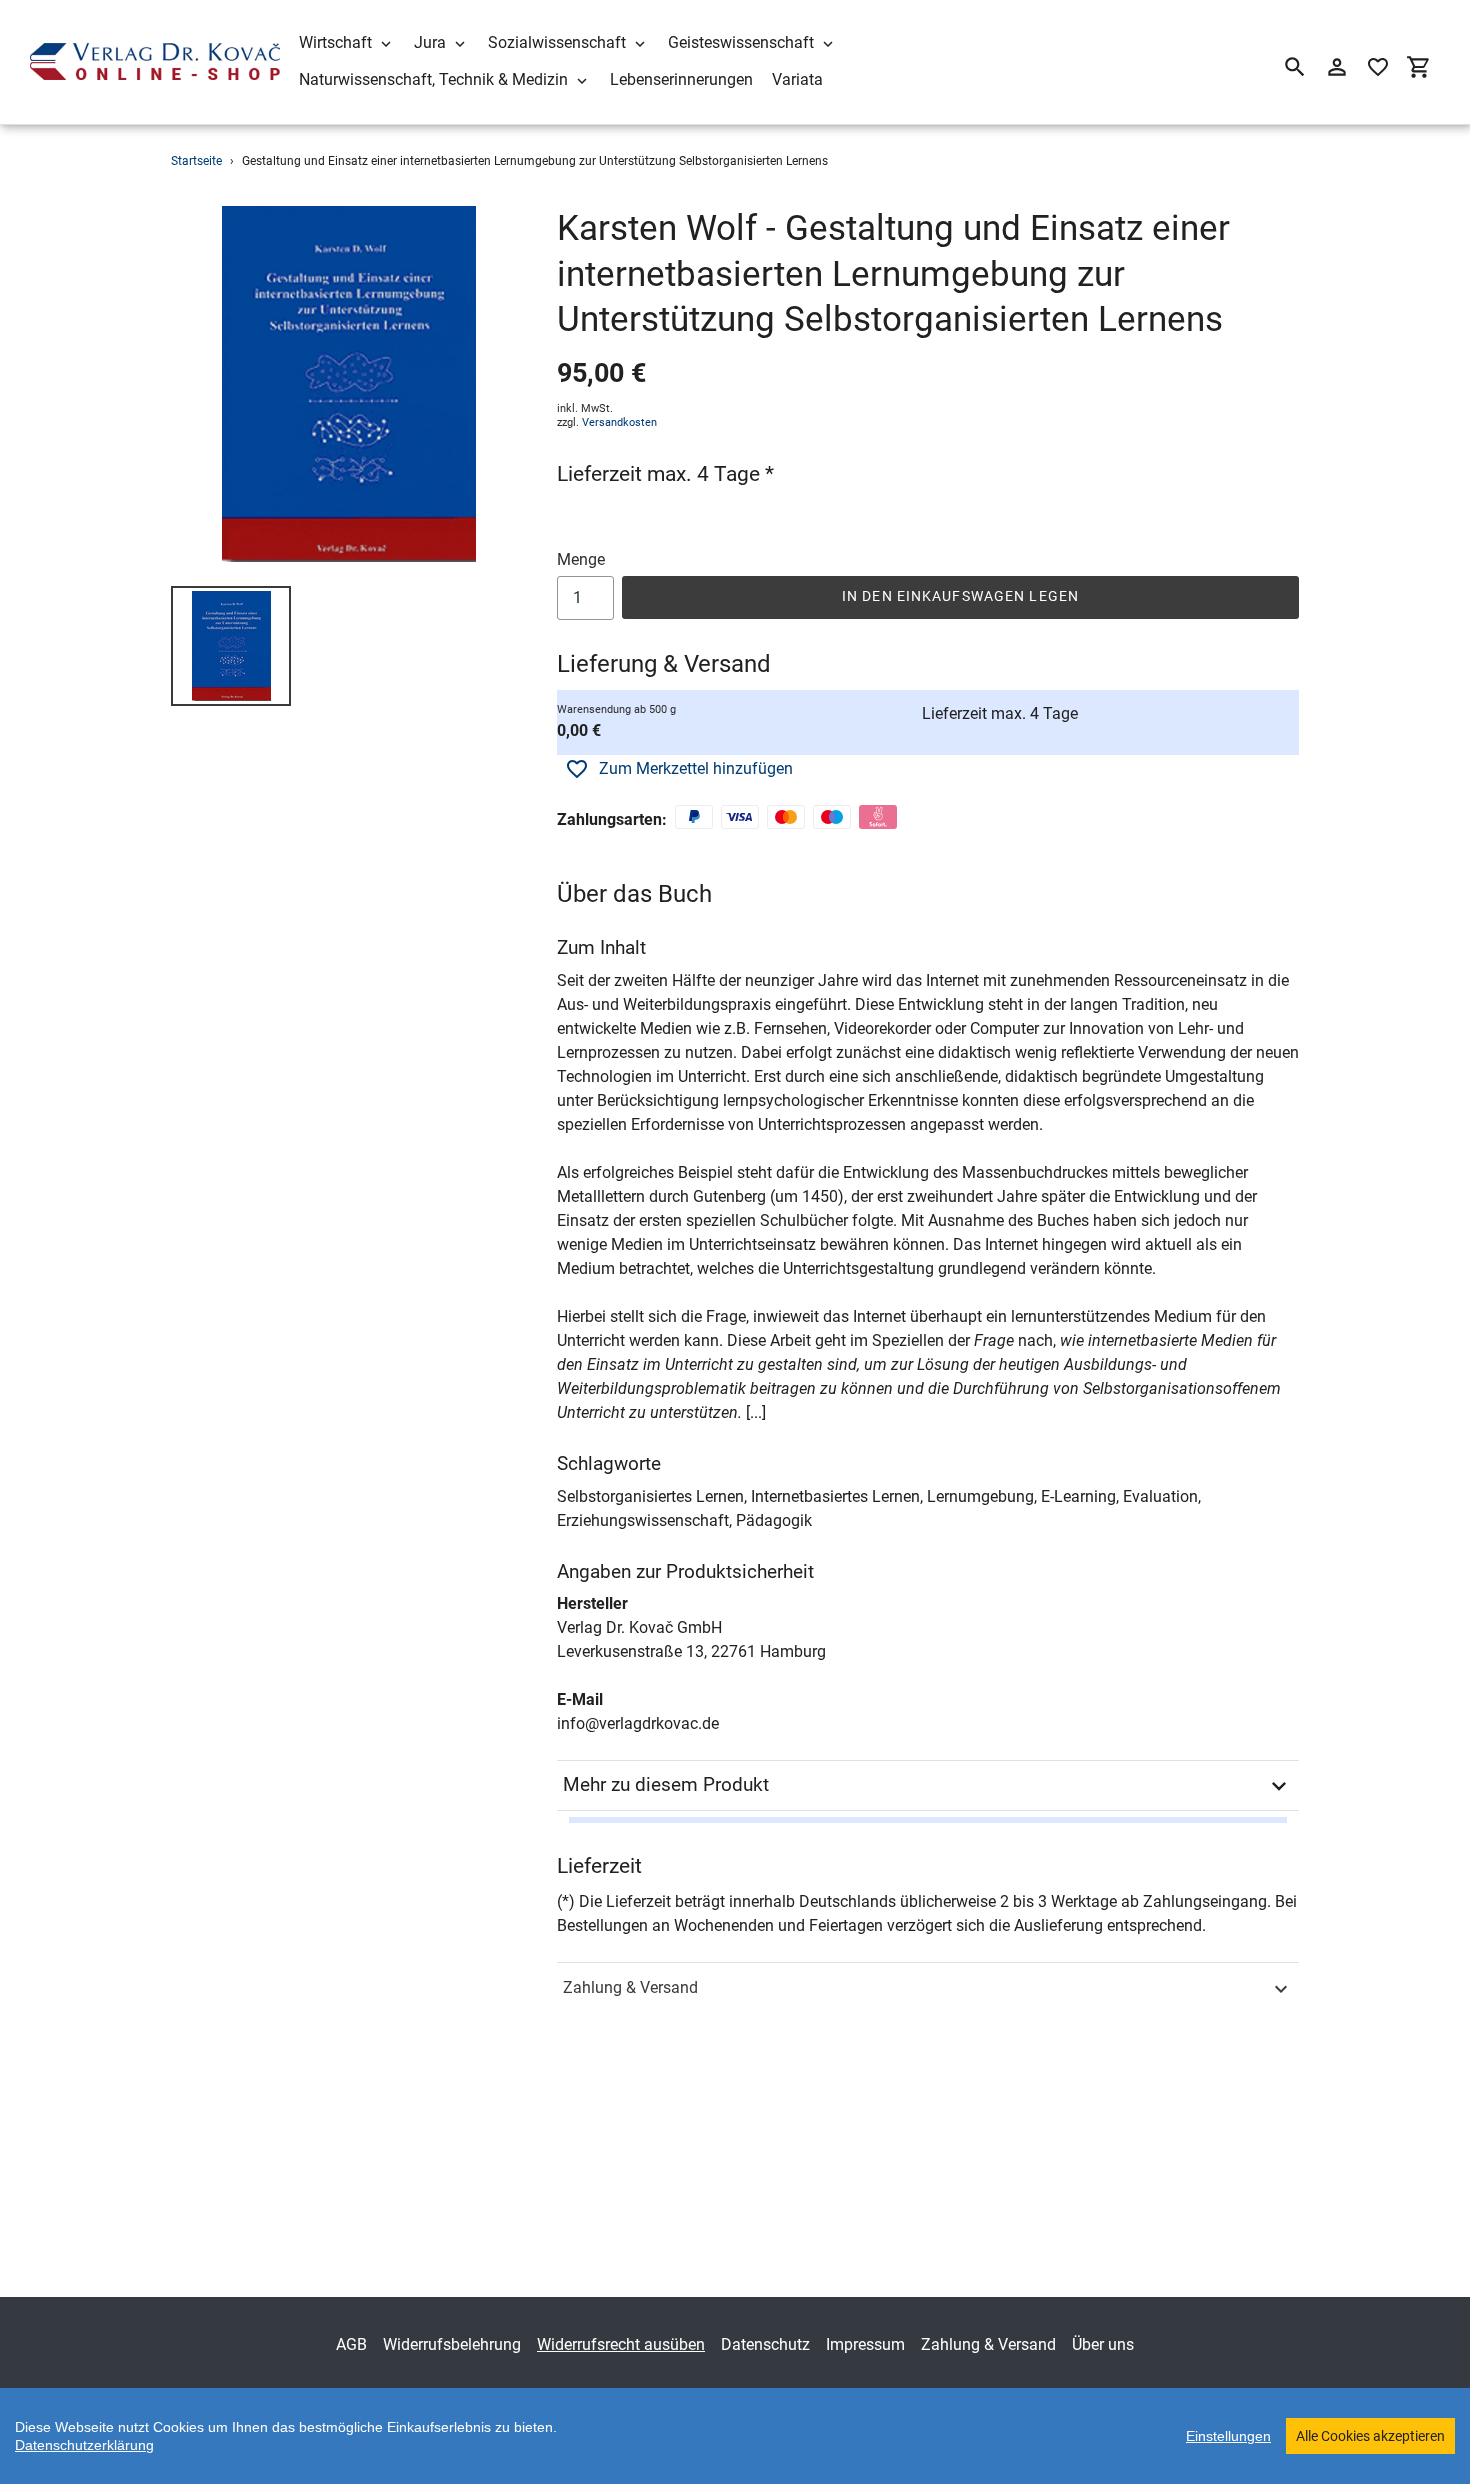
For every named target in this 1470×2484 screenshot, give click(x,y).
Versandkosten (619, 422)
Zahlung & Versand (630, 1987)
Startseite (196, 161)
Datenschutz (765, 2344)
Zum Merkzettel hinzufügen (696, 768)
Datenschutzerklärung (84, 2445)
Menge (581, 559)
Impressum (865, 2344)
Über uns (1103, 2344)
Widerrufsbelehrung (452, 2344)
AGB (351, 2344)
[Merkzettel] (1378, 67)
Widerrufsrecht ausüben (621, 2344)
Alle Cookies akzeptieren (1370, 2436)
